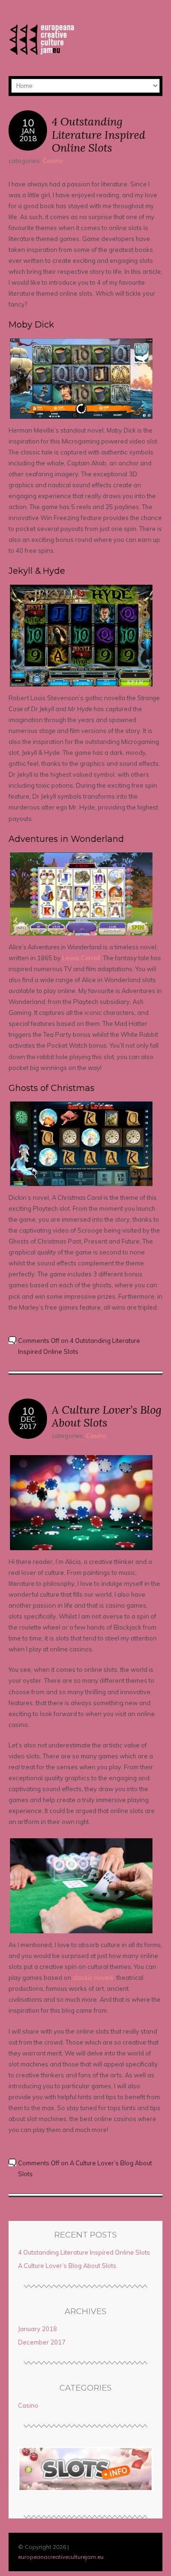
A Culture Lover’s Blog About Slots (107, 1416)
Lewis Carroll (81, 958)
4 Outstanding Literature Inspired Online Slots (99, 135)
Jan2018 (28, 135)
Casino (53, 161)
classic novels (93, 1978)
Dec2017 (28, 1423)
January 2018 (38, 2329)
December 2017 (42, 2342)
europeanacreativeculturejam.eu (61, 2557)
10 (28, 122)
